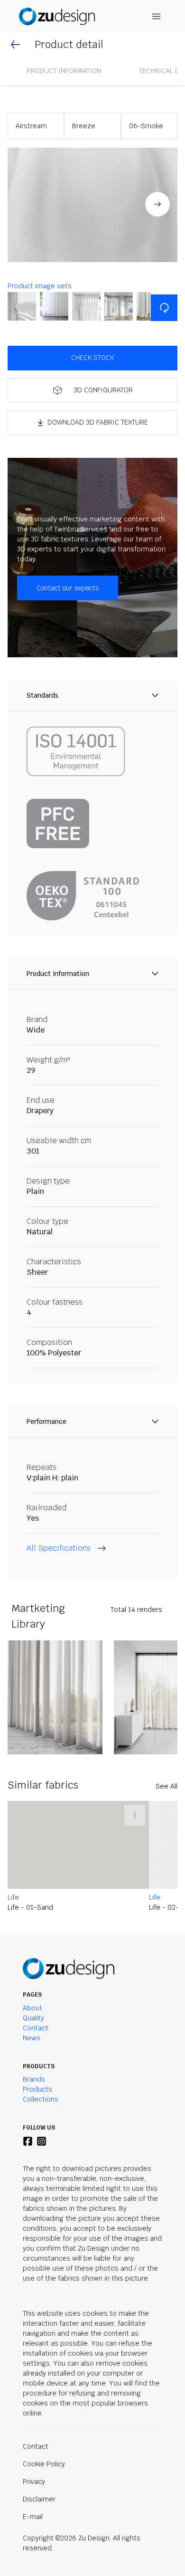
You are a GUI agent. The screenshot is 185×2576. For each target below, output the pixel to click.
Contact (36, 2028)
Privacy (34, 2481)
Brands (34, 2079)
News (32, 2038)
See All (166, 1786)
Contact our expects (68, 588)
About (32, 2008)
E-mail (33, 2517)
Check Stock (92, 358)
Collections (41, 2099)
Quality (33, 2018)
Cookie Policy (44, 2464)
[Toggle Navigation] (157, 16)
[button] (92, 205)
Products (37, 2089)
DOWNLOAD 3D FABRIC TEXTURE (98, 422)
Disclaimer (39, 2499)
